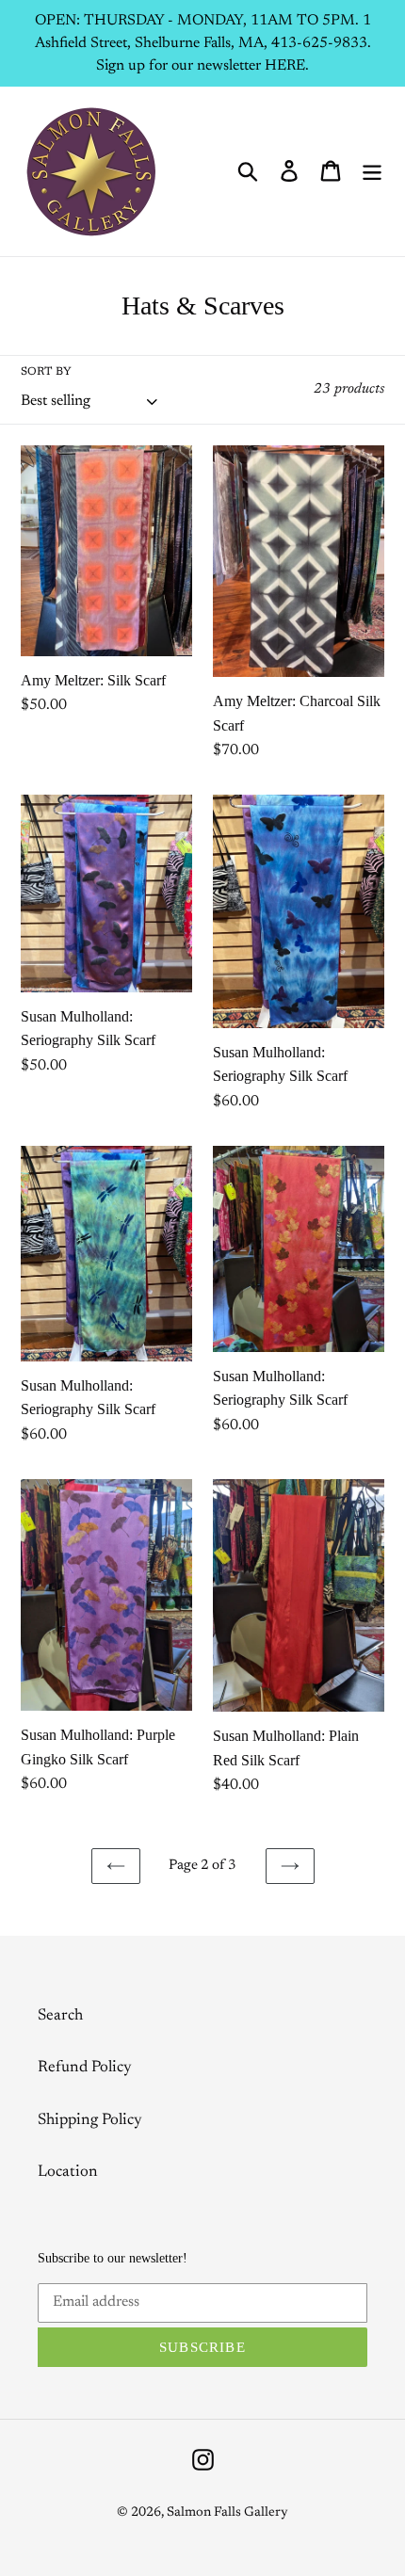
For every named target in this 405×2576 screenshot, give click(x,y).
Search (60, 2016)
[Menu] (372, 171)
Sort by (46, 372)
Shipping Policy (90, 2121)
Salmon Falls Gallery (227, 2513)
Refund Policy (85, 2068)
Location (68, 2173)
